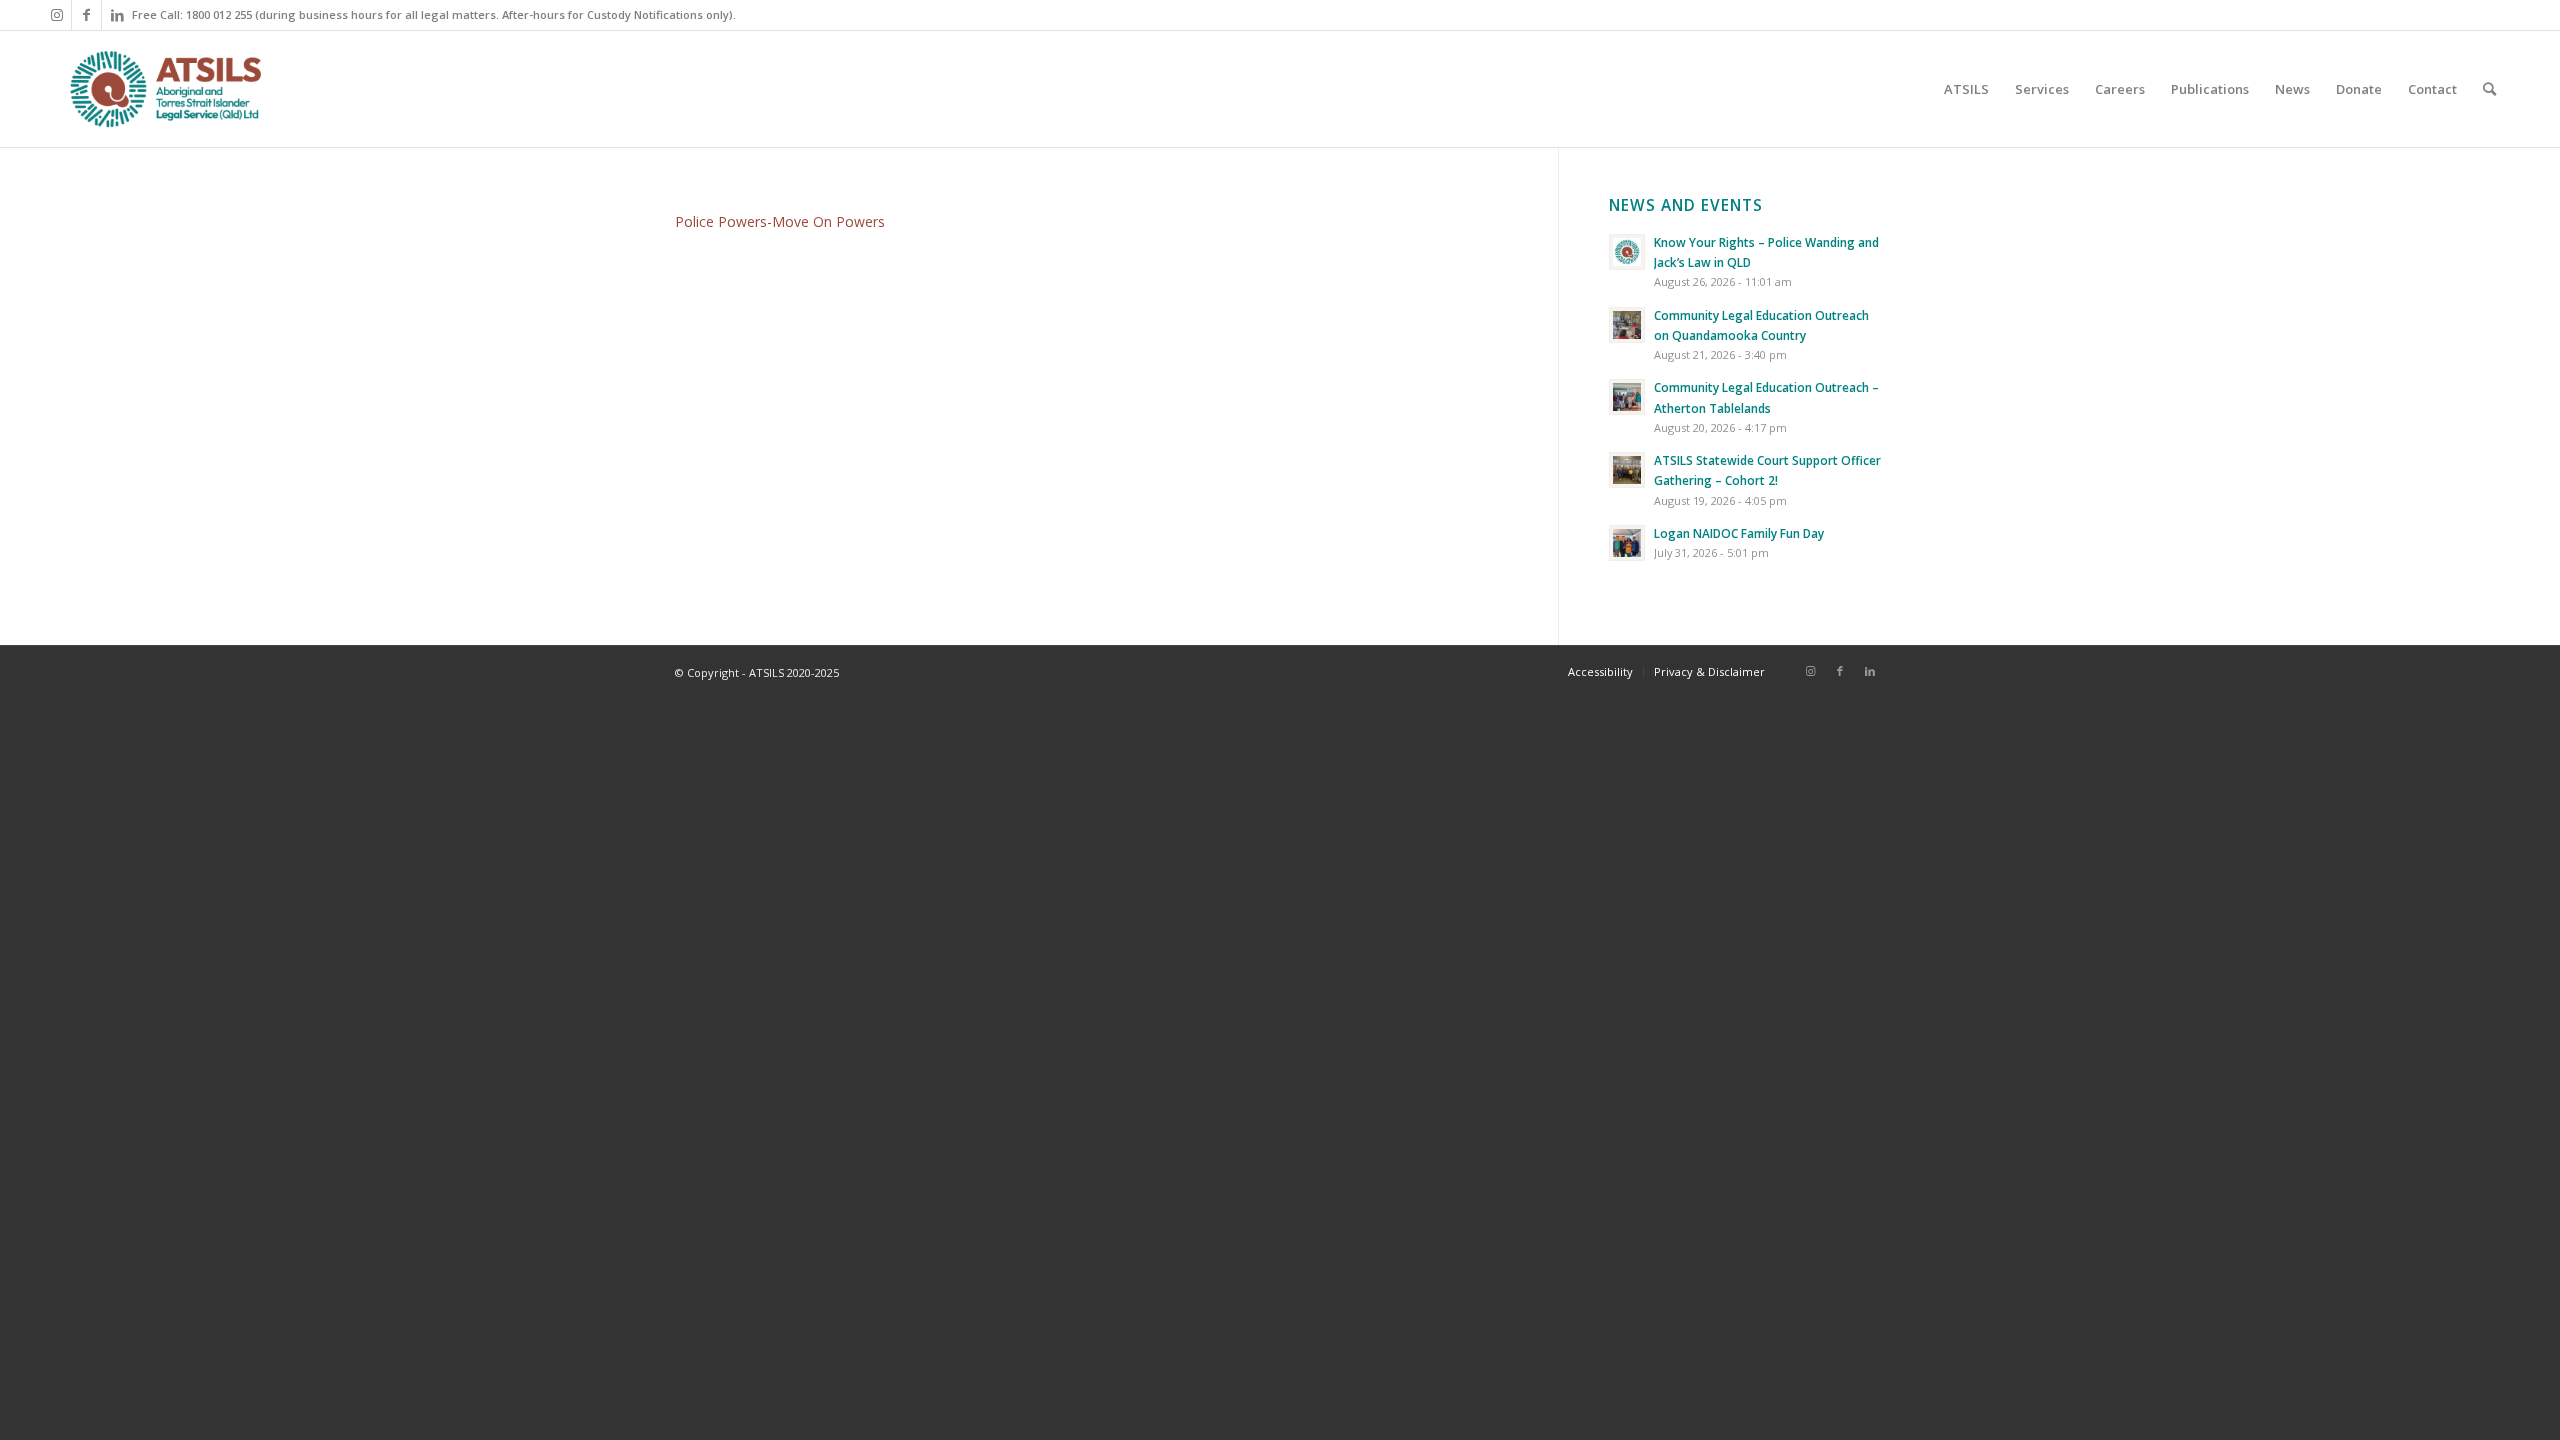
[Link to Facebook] (86, 15)
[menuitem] (1966, 89)
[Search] (2489, 89)
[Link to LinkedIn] (117, 15)
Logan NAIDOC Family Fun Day (1739, 533)
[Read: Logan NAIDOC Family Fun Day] (1627, 543)
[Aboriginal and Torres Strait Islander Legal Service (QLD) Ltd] (165, 89)
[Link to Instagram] (56, 15)
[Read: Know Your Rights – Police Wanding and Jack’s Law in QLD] (1627, 252)
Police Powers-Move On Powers (780, 221)
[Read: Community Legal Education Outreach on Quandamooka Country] (1627, 325)
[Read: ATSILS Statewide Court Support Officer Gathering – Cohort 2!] (1627, 470)
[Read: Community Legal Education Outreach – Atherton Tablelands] (1627, 397)
